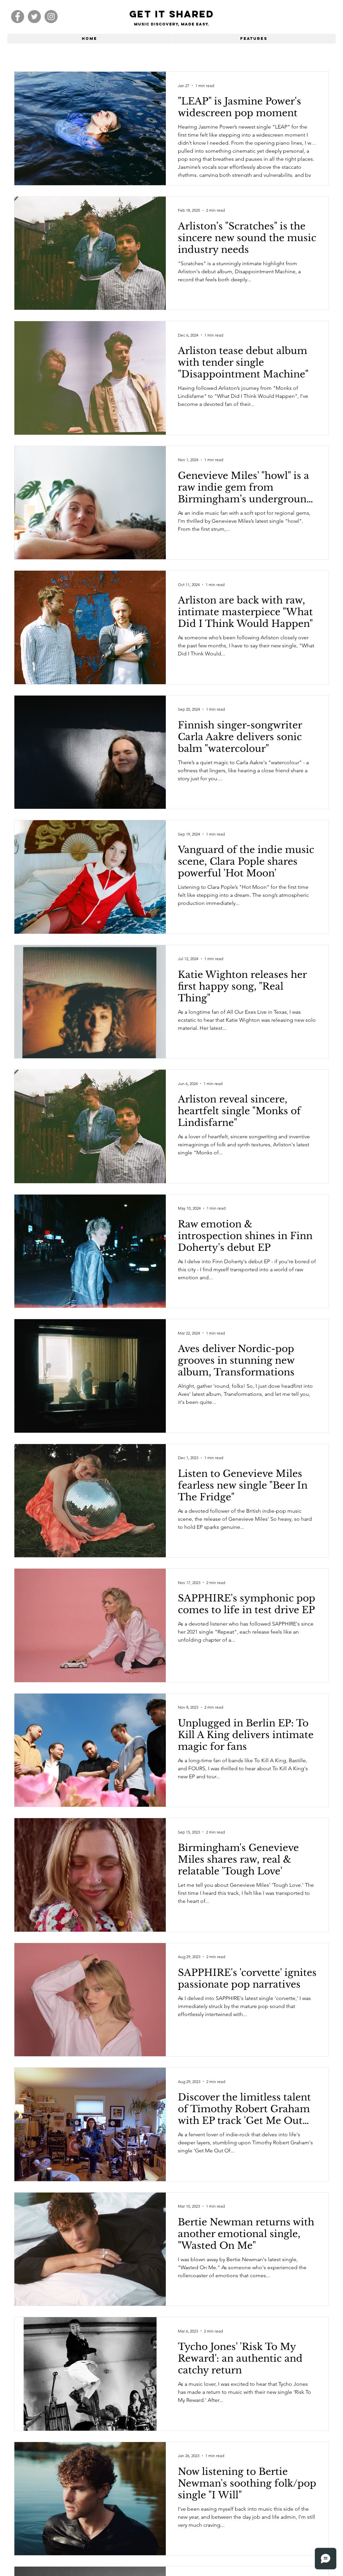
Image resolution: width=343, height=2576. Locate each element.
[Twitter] (34, 17)
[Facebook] (18, 17)
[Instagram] (51, 17)
